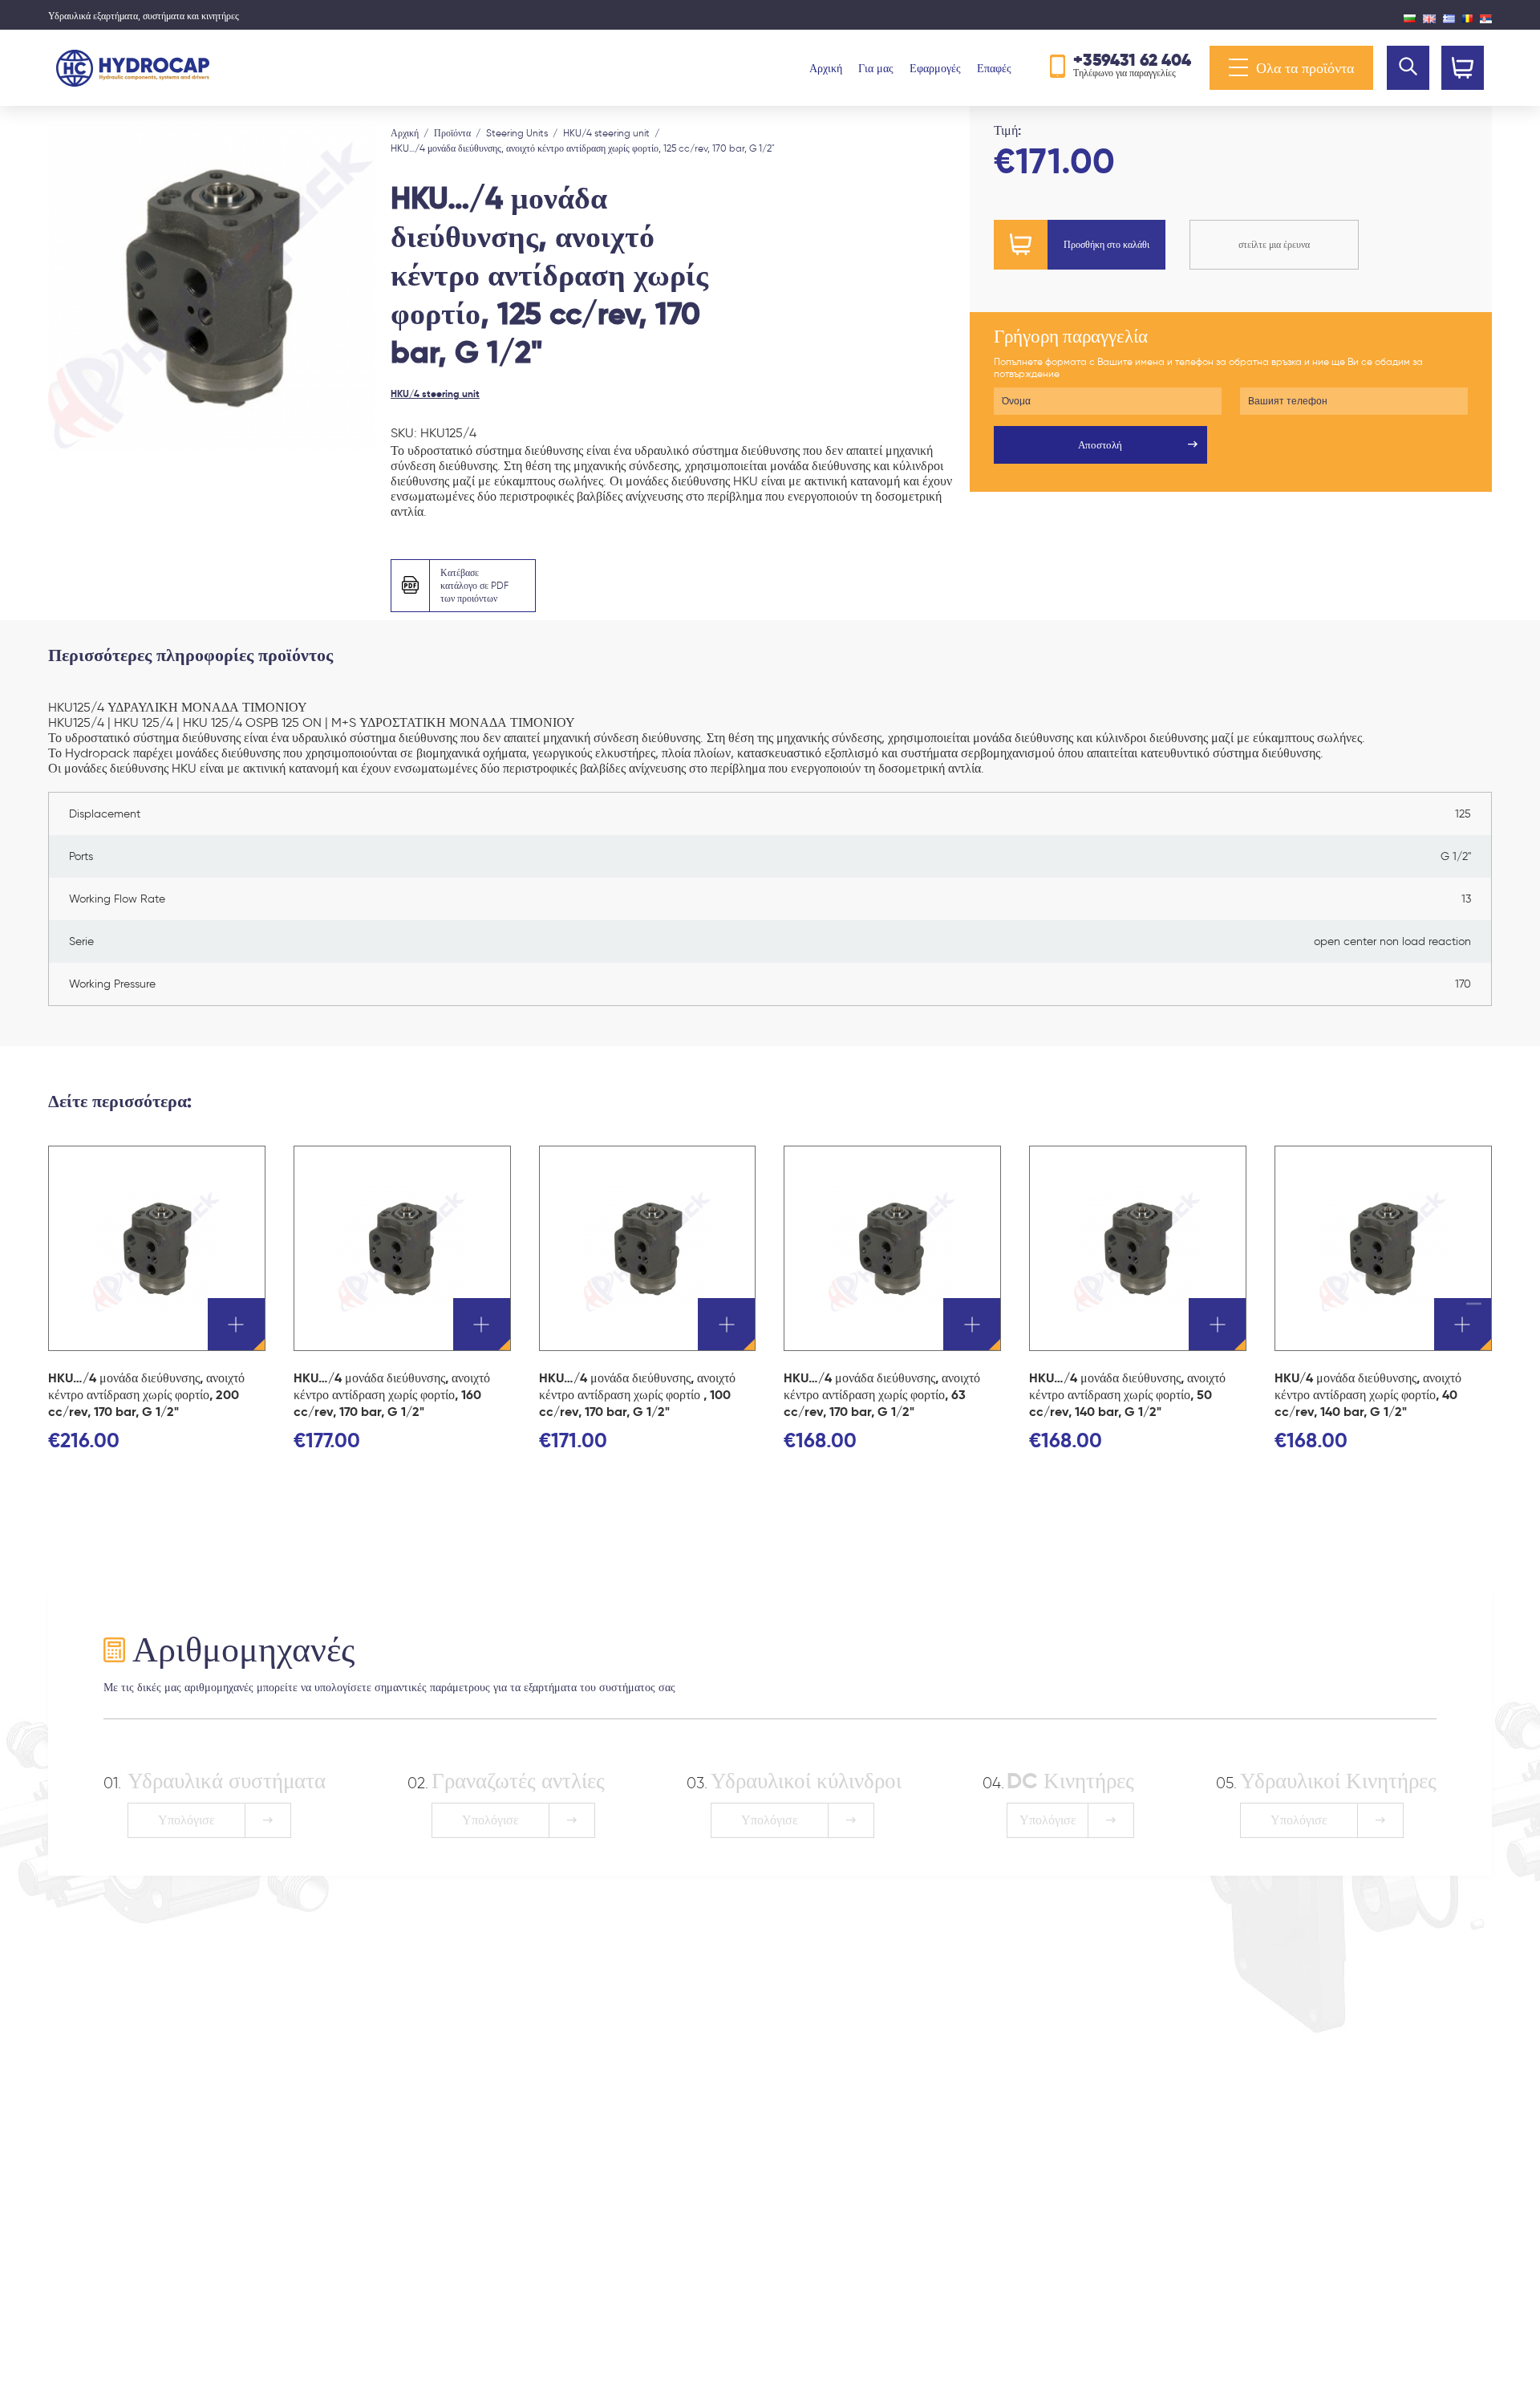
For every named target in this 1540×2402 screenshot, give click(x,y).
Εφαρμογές (935, 69)
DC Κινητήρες (1070, 1781)
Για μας (876, 69)
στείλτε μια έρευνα (1274, 244)
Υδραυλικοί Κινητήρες (1338, 1781)
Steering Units (517, 133)
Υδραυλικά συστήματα (227, 1781)
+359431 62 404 (1132, 60)
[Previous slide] (66, 287)
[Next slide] (357, 287)
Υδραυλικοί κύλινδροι (806, 1781)
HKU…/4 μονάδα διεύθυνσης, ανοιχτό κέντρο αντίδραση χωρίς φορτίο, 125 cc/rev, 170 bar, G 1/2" (583, 148)
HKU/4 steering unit (606, 133)
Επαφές (994, 69)
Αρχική (826, 69)
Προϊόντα (452, 133)
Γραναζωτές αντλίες (518, 1781)
